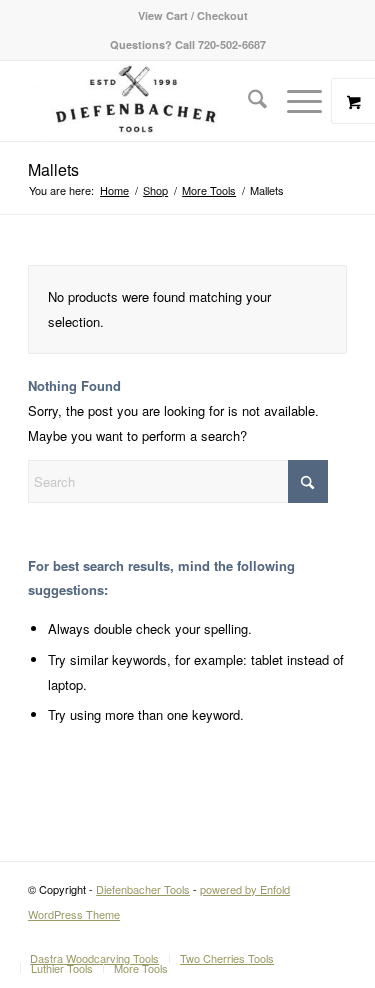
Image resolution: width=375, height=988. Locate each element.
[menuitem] (193, 15)
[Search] (247, 101)
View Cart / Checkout (193, 15)
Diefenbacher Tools (143, 889)
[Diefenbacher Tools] (155, 101)
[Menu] (294, 101)
